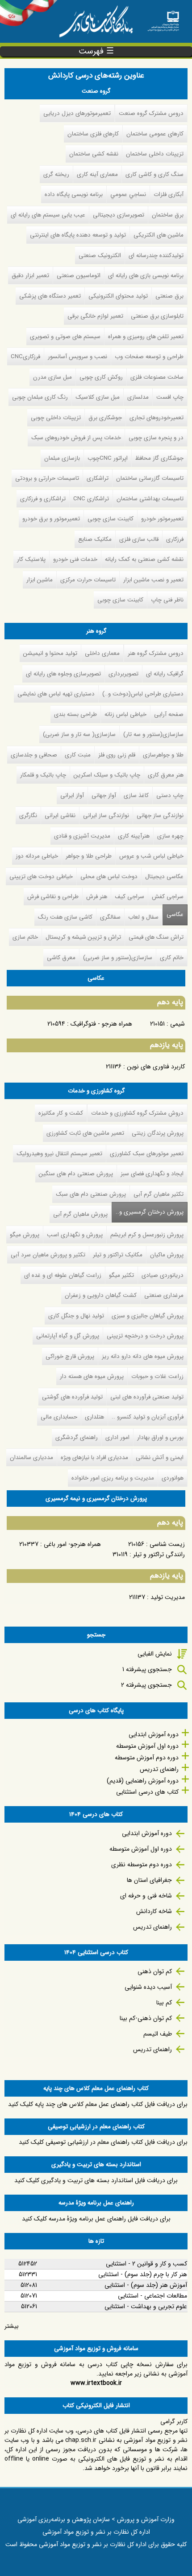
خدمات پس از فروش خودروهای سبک (76, 438)
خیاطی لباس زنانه (125, 714)
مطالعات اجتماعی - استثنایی (152, 2296)
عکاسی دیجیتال (164, 877)
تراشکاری (98, 478)
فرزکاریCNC (25, 357)
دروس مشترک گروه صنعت (151, 113)
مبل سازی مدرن (52, 377)
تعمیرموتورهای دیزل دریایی (77, 113)
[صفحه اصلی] (163, 18)
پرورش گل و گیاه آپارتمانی (68, 1336)
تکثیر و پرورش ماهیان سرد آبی (48, 1255)
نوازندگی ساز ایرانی (106, 816)
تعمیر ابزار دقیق (30, 276)
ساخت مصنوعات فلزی (157, 377)
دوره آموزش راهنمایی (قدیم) (143, 1781)
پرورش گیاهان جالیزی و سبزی (148, 1316)
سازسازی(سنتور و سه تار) (153, 734)
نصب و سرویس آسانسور (77, 357)
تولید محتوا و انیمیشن (50, 653)
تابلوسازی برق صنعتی (157, 316)
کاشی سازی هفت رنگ (65, 917)
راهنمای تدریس (159, 1769)
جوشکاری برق (105, 418)
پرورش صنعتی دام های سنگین (76, 1174)
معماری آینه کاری (97, 174)
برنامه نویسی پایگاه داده (74, 194)
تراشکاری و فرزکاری (43, 499)
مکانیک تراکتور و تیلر (118, 1255)
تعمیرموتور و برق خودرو (51, 519)
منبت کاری (78, 755)
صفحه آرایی (169, 714)
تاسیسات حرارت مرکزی (88, 580)
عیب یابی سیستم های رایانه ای (48, 215)
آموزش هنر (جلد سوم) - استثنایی (146, 2285)
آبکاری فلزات (169, 194)
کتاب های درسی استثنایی (147, 1792)
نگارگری (28, 816)
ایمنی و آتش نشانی (160, 1458)
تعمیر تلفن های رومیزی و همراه (146, 337)
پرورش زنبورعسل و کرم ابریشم (147, 1235)
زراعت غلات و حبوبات (157, 1376)
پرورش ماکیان (167, 1255)
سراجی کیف (129, 897)
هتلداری (94, 1417)
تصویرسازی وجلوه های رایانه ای (63, 674)
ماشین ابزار (40, 580)
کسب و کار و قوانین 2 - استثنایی (146, 2264)
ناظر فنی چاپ (167, 600)
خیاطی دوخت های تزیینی (41, 877)
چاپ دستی (170, 795)
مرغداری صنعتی (164, 1295)
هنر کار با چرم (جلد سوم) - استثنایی (143, 2274)
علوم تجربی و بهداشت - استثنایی (146, 2306)
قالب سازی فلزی (139, 539)
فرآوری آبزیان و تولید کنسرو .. (148, 1417)
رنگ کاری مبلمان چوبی (40, 397)
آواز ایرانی (72, 795)
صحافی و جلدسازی (34, 755)
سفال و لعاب (143, 917)
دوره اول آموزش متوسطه (147, 1746)
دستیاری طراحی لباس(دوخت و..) (143, 694)
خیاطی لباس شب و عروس (151, 856)
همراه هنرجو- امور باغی (72, 1544)
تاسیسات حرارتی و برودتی (47, 478)
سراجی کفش (168, 897)
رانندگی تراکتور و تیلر (159, 1554)
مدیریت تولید (168, 1597)
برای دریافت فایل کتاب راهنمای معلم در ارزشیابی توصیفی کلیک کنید (103, 2142)
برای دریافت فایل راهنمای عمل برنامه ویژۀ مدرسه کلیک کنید (96, 2219)
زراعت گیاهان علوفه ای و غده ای (63, 1275)
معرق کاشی (61, 958)
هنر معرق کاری (166, 775)
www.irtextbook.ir (96, 2383)
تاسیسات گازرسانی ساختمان (150, 478)
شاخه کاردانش (154, 1911)
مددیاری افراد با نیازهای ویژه (94, 1458)
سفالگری (110, 917)
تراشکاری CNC (91, 499)
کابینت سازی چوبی (111, 519)
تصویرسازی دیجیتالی (119, 215)
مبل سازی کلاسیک (98, 397)
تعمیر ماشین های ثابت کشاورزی (85, 1133)
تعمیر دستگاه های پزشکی (50, 296)
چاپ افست (170, 397)
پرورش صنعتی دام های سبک (91, 1194)
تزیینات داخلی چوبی (56, 418)
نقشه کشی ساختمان (94, 154)
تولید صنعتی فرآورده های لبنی (147, 1397)
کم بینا (164, 2003)
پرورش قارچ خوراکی (70, 1356)
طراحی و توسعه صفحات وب (149, 357)
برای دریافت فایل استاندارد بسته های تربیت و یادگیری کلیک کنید (96, 2180)
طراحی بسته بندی (75, 714)
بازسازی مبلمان (62, 458)
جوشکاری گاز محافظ (159, 458)
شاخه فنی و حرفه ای (146, 1896)
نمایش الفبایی (155, 1654)
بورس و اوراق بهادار (160, 1437)
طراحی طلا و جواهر (89, 856)
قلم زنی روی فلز (117, 755)
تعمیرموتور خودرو (162, 519)
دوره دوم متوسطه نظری (142, 1865)
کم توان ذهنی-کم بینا (146, 2018)
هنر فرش (97, 897)
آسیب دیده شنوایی (148, 1987)
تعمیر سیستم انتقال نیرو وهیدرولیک (59, 1154)
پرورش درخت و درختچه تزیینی (145, 1336)
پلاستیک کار (31, 559)
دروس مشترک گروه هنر (156, 653)
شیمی (177, 1024)
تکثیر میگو (121, 1275)
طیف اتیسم (158, 2034)
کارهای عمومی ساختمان (155, 134)
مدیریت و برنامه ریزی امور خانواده (113, 1478)
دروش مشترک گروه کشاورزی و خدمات (137, 1113)
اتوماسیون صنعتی (79, 276)
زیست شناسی (167, 1544)
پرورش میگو (25, 1235)
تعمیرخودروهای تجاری (157, 418)
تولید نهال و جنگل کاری (76, 1316)
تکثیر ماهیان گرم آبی (159, 1194)
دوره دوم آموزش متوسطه (147, 1758)
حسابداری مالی (59, 1417)
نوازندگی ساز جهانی (160, 816)
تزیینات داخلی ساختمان (155, 154)
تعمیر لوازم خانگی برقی (95, 316)
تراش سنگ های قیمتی (156, 937)
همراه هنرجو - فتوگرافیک (101, 1024)
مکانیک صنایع (95, 539)
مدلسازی (138, 397)
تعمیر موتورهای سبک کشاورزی (147, 1154)
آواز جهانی (104, 795)
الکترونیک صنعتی (100, 256)
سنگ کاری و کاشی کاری (154, 174)
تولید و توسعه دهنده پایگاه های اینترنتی (78, 235)
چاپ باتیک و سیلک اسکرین (107, 775)
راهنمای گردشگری (77, 1437)
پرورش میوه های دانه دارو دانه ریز (143, 1356)
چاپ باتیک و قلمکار (43, 775)
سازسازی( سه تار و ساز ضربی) (79, 734)
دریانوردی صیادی (163, 1275)
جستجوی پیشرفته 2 (146, 1685)
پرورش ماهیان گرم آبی (80, 1214)
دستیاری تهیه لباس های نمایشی (56, 694)
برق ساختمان (168, 215)
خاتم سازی (25, 937)
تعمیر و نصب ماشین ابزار (153, 580)
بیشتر (12, 2326)
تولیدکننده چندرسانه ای (156, 256)
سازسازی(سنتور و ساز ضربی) (118, 958)
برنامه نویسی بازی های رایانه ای (146, 276)
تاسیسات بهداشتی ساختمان (150, 499)
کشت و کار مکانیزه (61, 1113)
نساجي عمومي (128, 194)
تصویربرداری (123, 674)
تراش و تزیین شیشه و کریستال (83, 937)
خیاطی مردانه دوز (37, 856)
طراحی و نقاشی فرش (53, 897)
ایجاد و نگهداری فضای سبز (152, 1174)
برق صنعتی (169, 296)
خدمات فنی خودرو (75, 559)
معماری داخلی (102, 653)
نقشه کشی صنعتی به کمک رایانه (144, 559)
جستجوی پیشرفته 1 (147, 1669)
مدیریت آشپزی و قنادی (82, 836)
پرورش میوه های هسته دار (92, 1376)
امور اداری (117, 1437)
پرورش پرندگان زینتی (158, 1133)
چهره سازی (170, 836)
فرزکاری (175, 539)
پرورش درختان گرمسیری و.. (148, 1212)
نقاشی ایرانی (60, 816)
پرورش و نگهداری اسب (75, 1235)
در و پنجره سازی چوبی (156, 438)
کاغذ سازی (136, 795)
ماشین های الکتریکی (159, 235)
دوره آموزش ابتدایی (154, 1734)
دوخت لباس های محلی (109, 877)
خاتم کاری (172, 958)
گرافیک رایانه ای (165, 674)
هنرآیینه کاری (134, 836)
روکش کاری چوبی (101, 377)
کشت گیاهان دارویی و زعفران (101, 1295)
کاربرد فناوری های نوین (156, 1067)
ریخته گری (56, 174)
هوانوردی (173, 1478)
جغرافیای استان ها (149, 1880)
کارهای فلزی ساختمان (93, 134)
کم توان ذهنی (155, 1971)
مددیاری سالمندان (31, 1458)
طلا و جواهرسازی (163, 755)
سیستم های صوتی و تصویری (65, 337)
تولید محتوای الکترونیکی (118, 296)
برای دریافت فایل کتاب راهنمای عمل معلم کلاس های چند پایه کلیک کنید (98, 2104)
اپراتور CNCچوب (108, 458)
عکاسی (175, 914)
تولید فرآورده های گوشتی (72, 1397)
